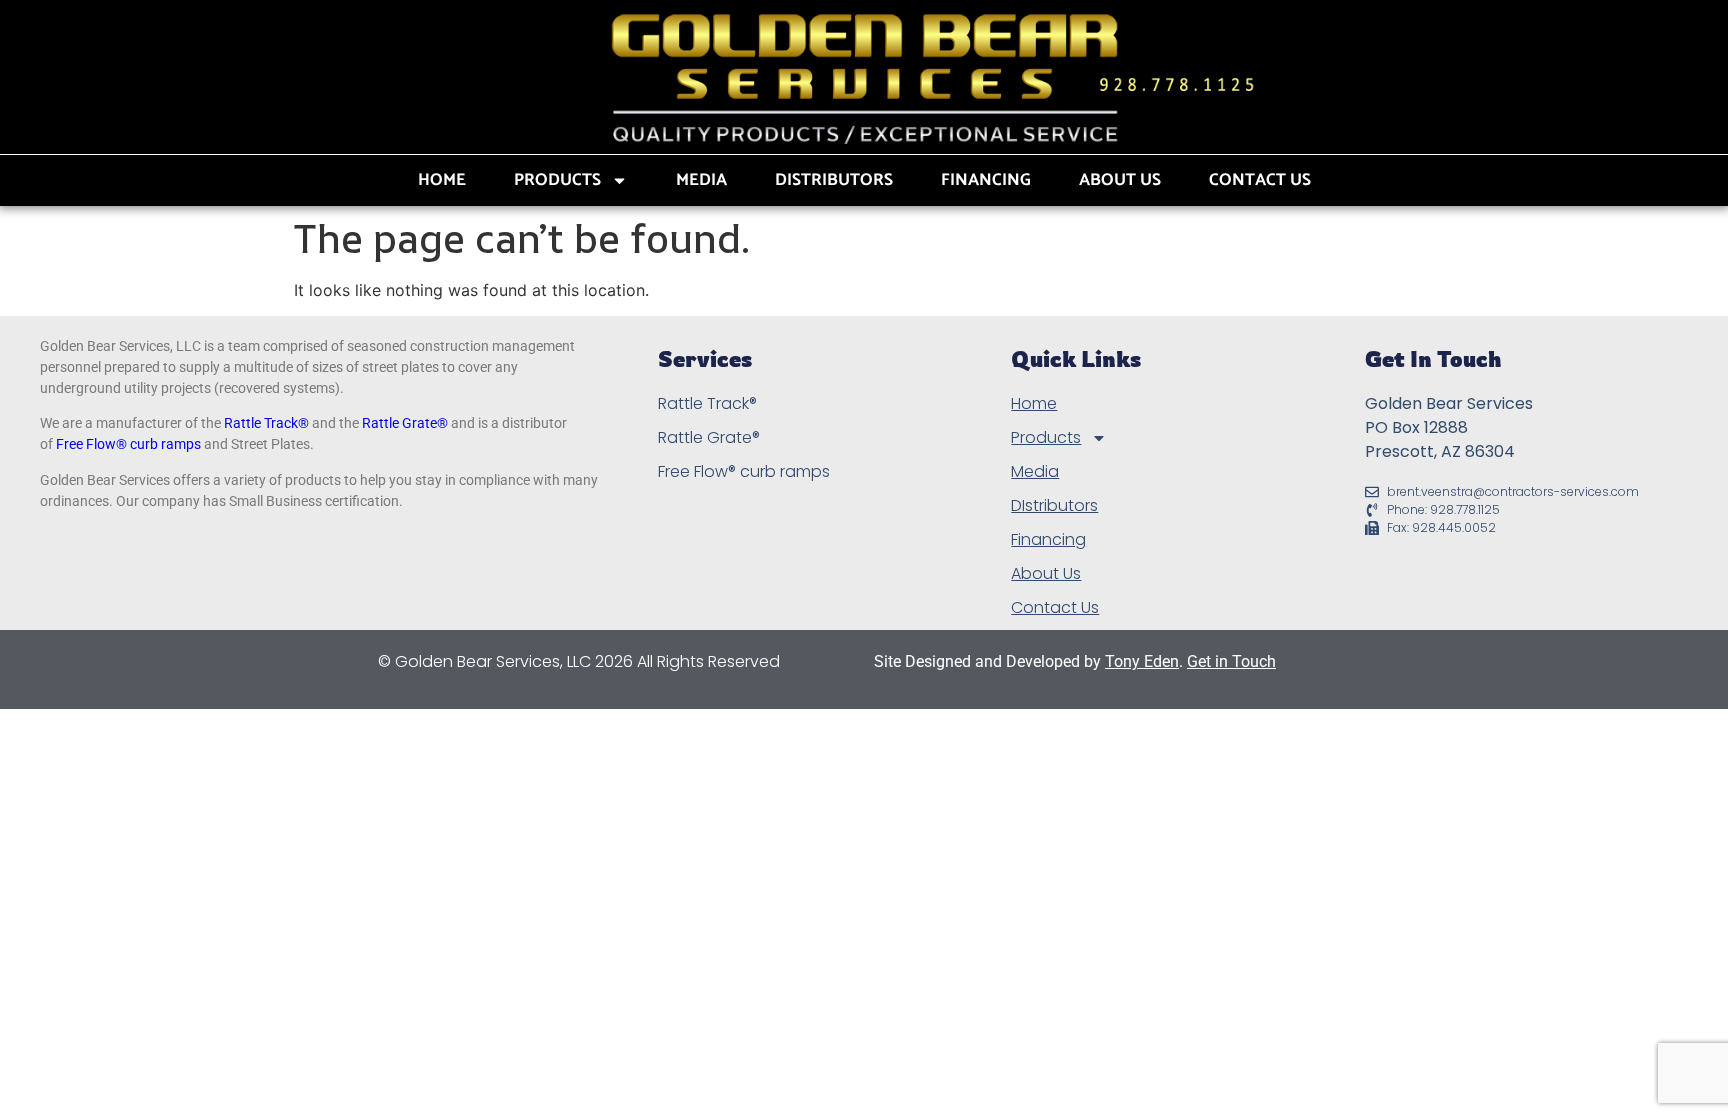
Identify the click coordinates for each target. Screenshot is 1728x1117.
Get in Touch (1231, 661)
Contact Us (1260, 180)
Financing (986, 180)
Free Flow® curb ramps (128, 444)
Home (442, 180)
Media (701, 180)
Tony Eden (1142, 661)
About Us (1120, 180)
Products (557, 180)
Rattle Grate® (405, 423)
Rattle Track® (266, 423)
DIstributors (834, 180)
